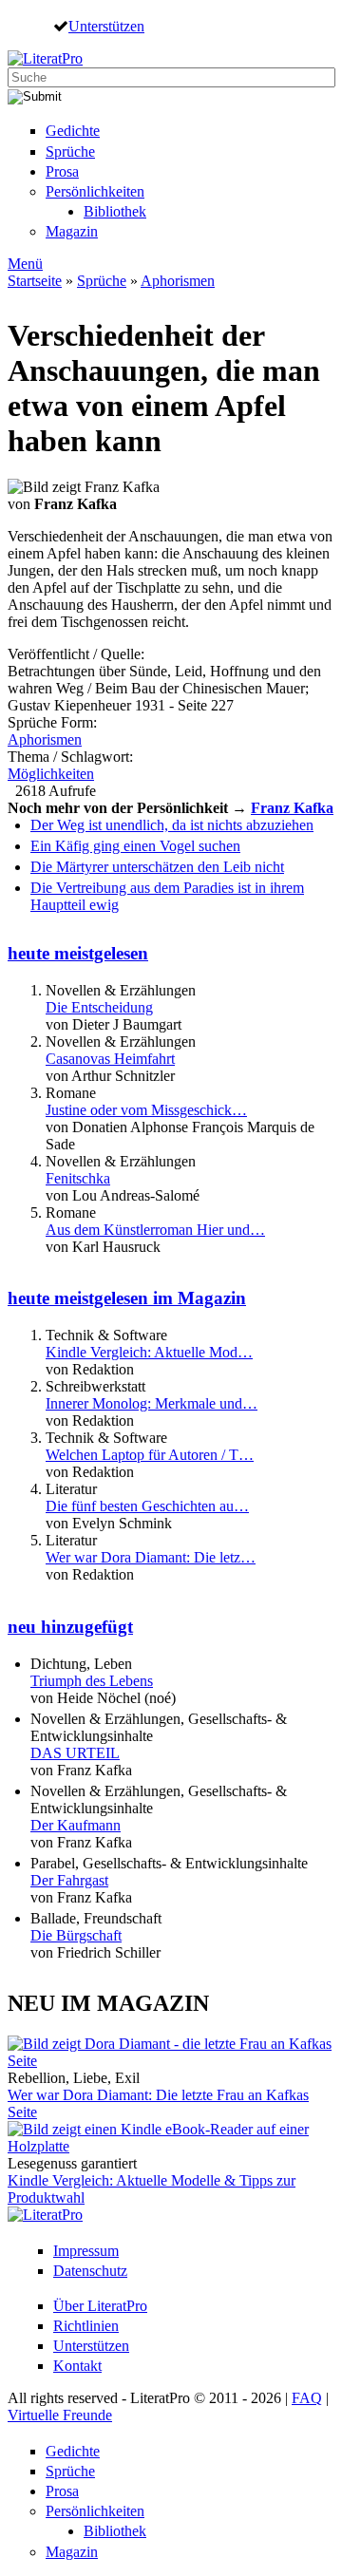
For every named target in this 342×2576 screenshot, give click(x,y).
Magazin (72, 231)
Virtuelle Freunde (60, 2415)
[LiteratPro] (45, 58)
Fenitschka (78, 1178)
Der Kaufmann (76, 1825)
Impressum (86, 2251)
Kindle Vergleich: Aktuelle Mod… (149, 1352)
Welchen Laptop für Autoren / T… (150, 1455)
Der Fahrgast (69, 1880)
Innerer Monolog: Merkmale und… (152, 1403)
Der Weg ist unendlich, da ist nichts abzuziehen (172, 825)
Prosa (62, 171)
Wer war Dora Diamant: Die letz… (151, 1557)
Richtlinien (86, 2326)
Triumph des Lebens (92, 1681)
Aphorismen (178, 281)
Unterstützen (106, 26)
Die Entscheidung (99, 1007)
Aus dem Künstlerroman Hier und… (155, 1230)
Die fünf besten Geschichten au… (147, 1506)
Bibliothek (115, 211)
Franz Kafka (292, 808)
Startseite (35, 281)
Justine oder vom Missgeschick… (146, 1110)
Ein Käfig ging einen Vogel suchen (135, 846)
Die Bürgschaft (76, 1935)
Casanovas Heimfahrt (110, 1059)
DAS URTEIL (75, 1753)
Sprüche (70, 152)
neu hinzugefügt (70, 1627)
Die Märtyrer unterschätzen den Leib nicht (157, 867)
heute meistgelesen (78, 953)
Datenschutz (90, 2271)
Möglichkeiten (51, 774)
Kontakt (77, 2366)
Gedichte (73, 131)
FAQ (307, 2398)
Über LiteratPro (100, 2306)
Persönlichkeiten (95, 191)
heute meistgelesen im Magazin (127, 1298)
